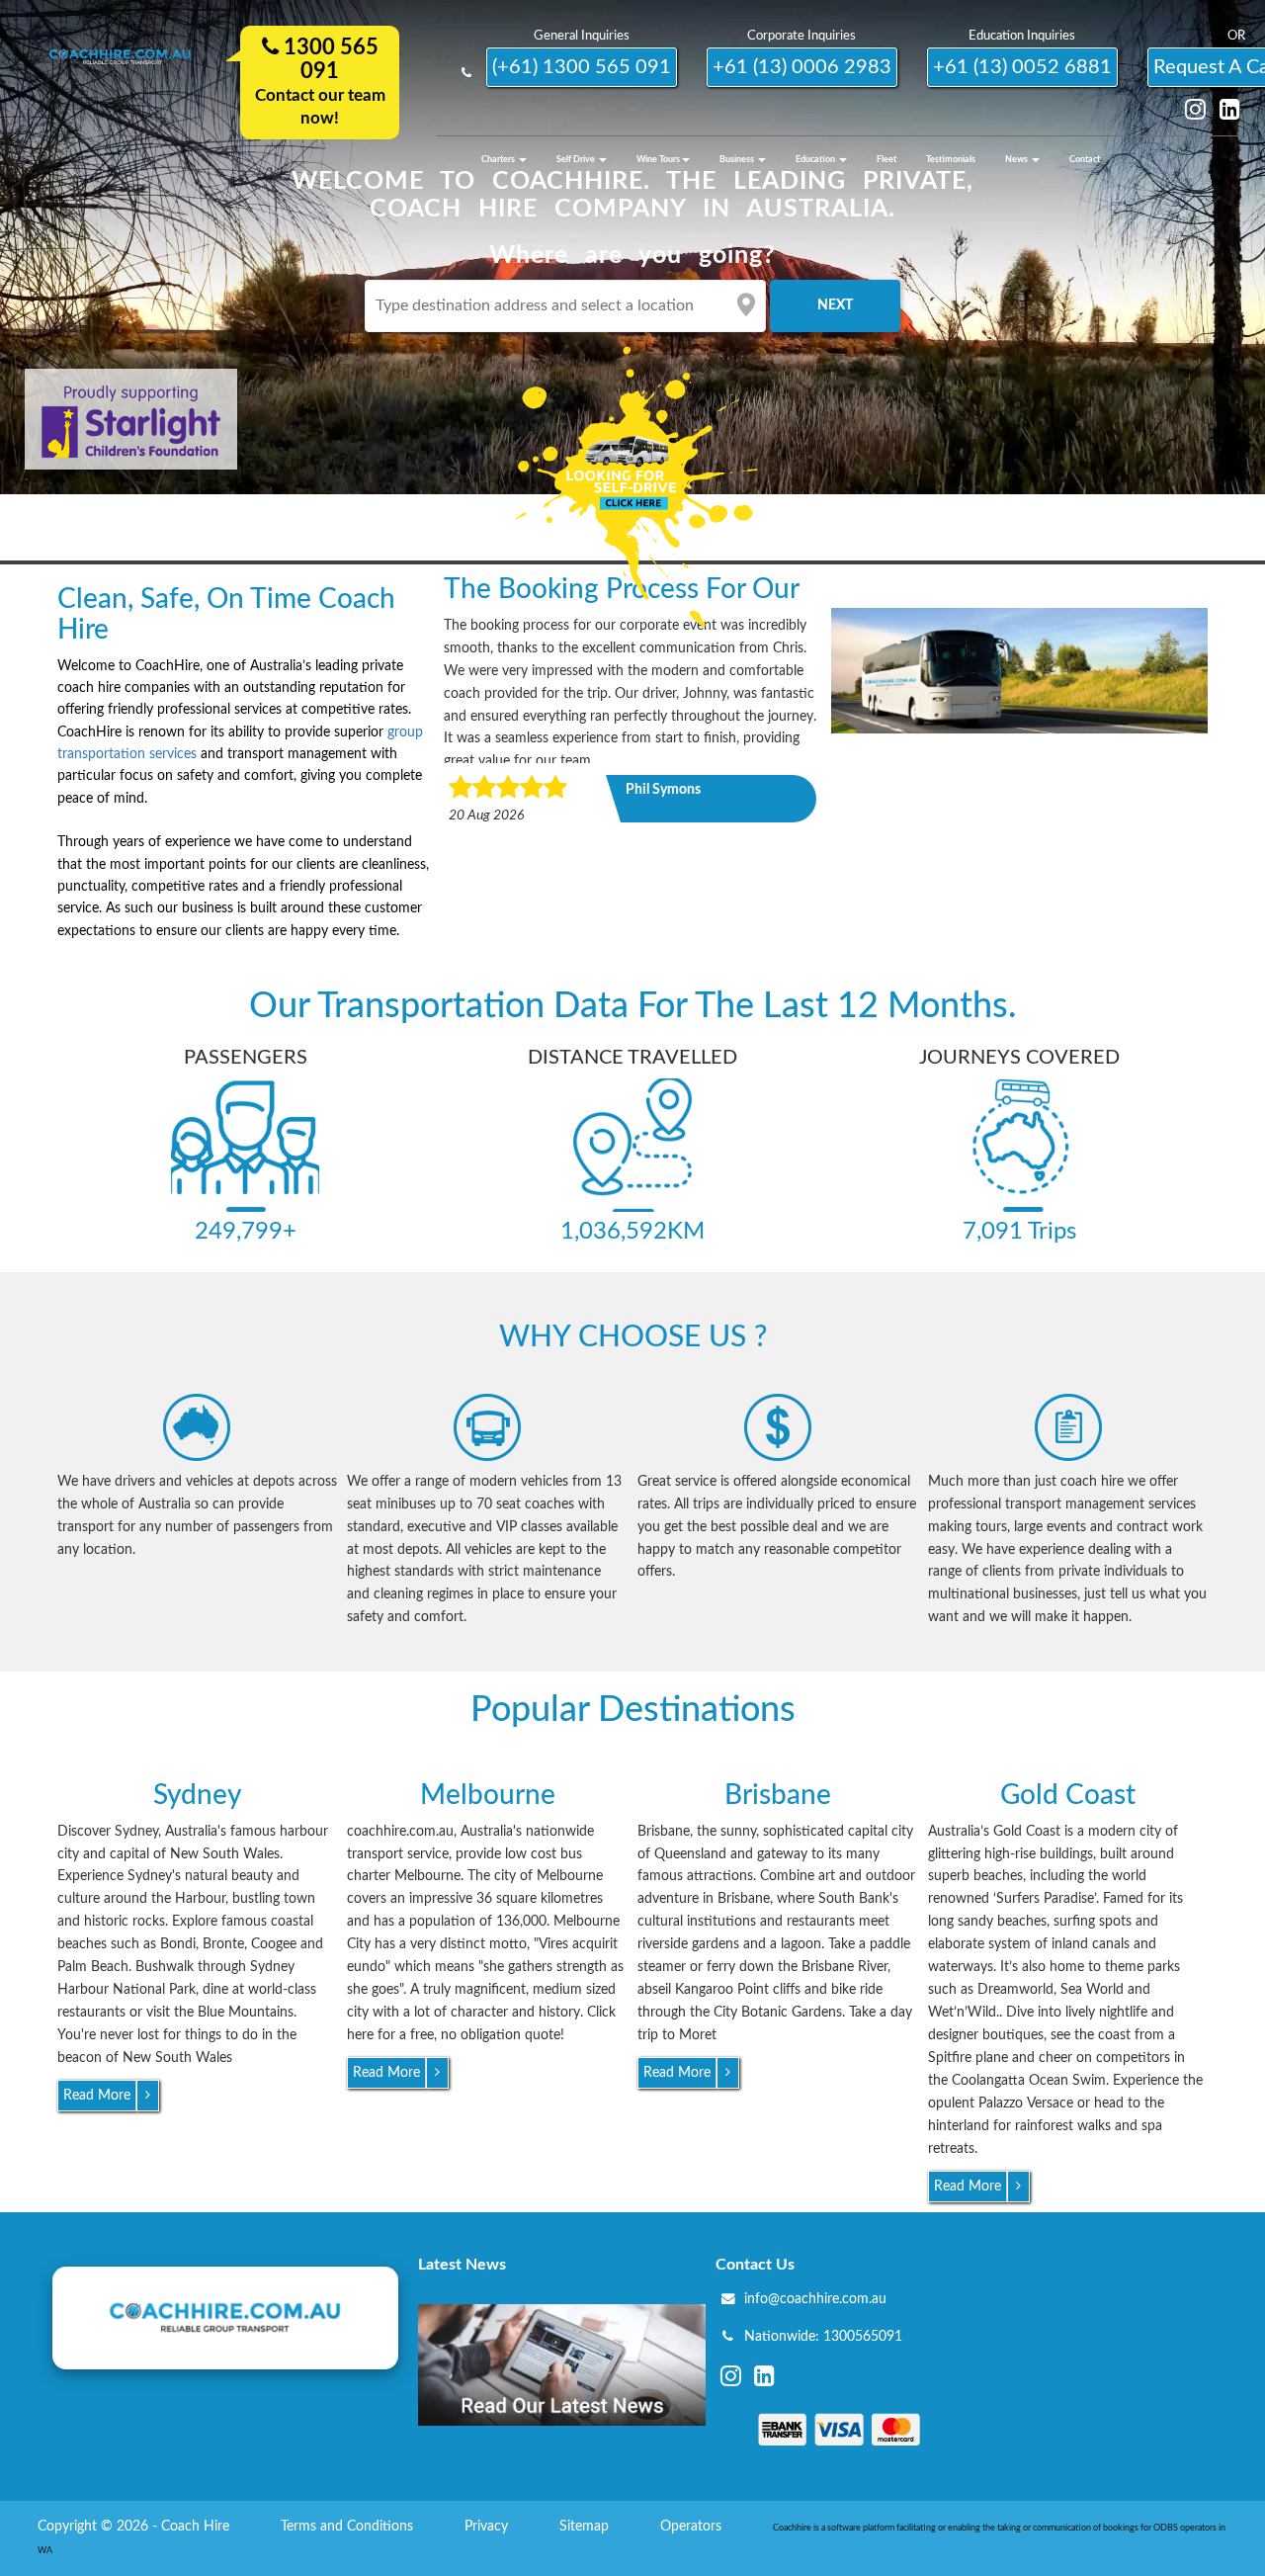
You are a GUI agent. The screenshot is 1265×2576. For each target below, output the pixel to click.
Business (738, 160)
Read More (97, 2096)
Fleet (886, 160)
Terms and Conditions (349, 2527)
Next (835, 305)
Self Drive (577, 160)
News (1017, 160)
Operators (693, 2527)
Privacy (488, 2527)
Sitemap (586, 2527)
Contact (1085, 160)
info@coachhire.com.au (815, 2299)
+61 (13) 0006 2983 (802, 67)
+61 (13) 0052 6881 (1022, 67)
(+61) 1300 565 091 (582, 67)
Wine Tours (658, 160)
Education (816, 160)
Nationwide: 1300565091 (823, 2337)
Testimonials (951, 160)
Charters (499, 160)
